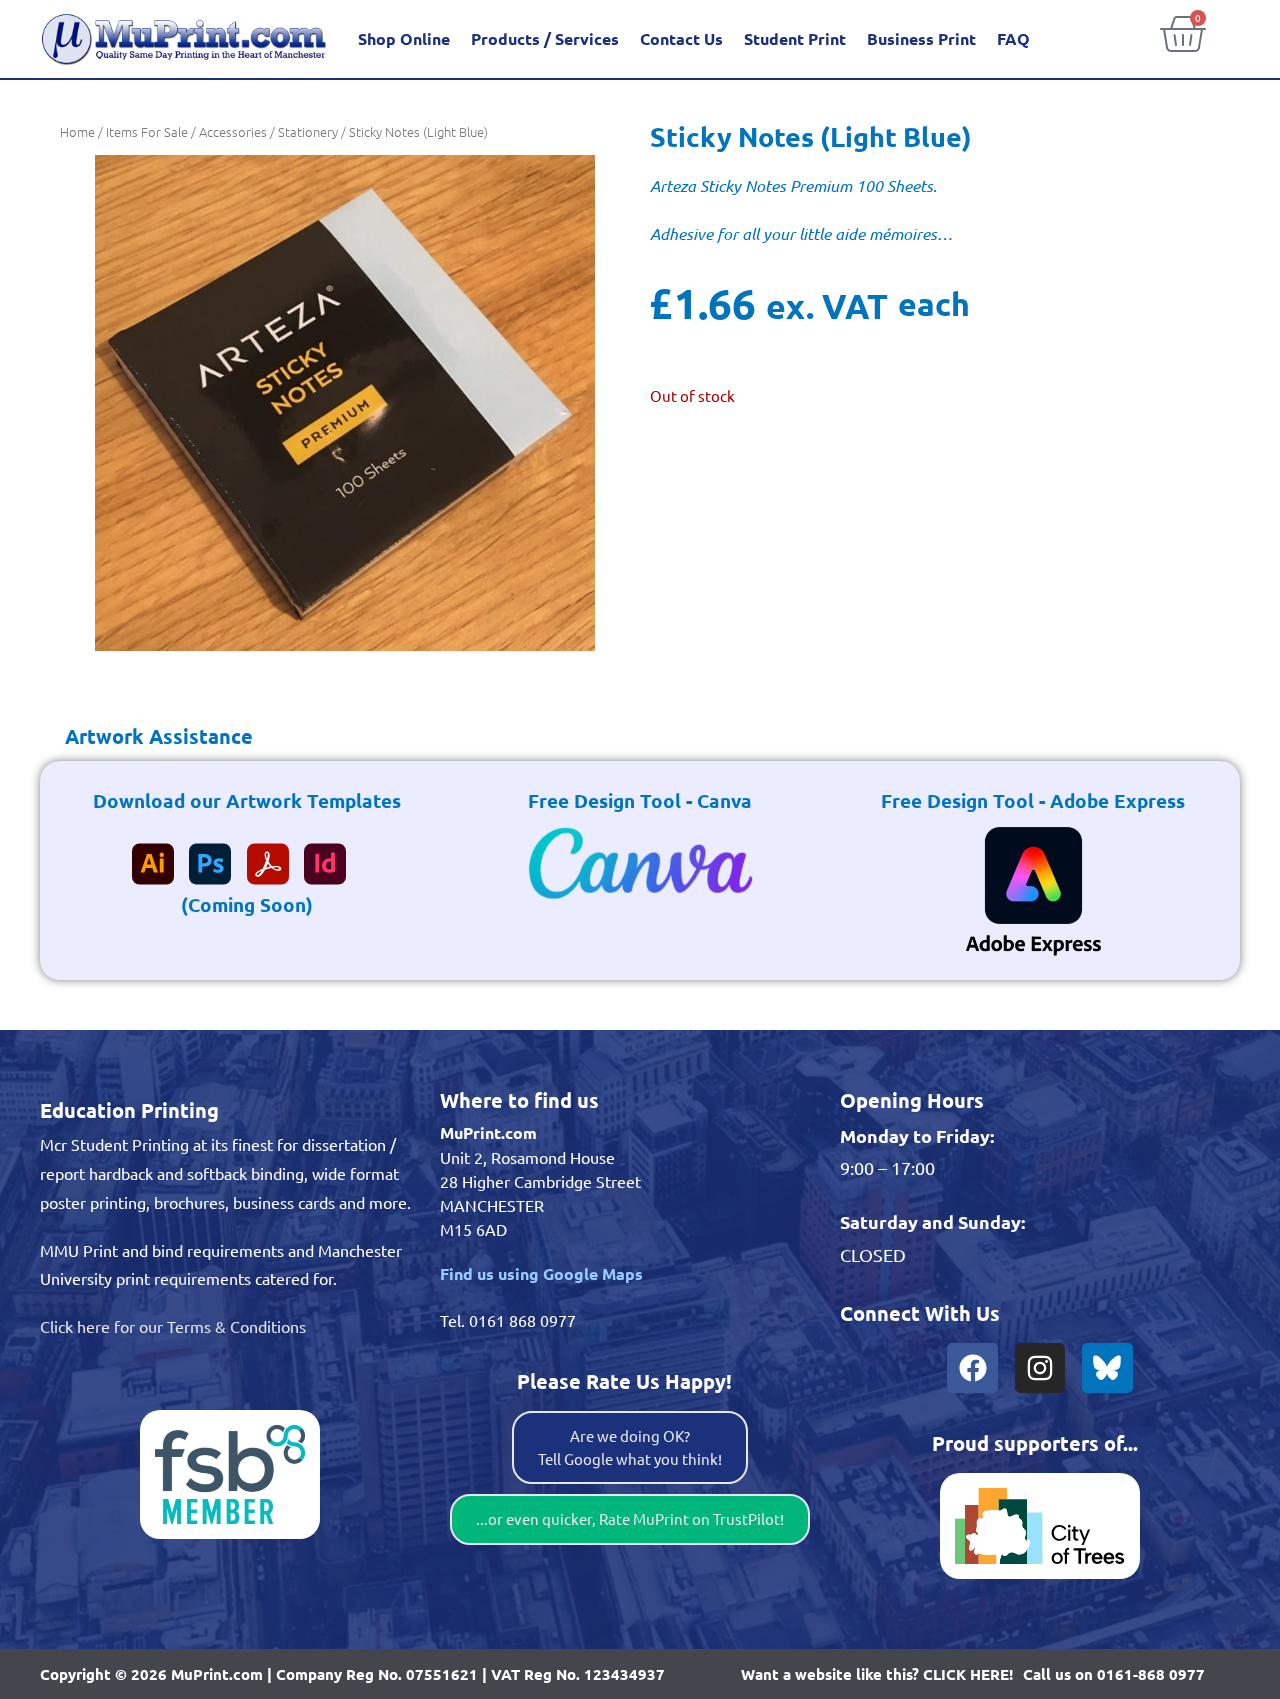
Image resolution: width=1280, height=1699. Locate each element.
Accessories (233, 131)
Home (77, 131)
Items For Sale (147, 131)
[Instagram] (1040, 1368)
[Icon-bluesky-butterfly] (1107, 1368)
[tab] (146, 736)
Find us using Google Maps (541, 1273)
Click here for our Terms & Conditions (173, 1326)
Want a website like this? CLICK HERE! (877, 1674)
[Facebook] (972, 1368)
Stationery (308, 131)
